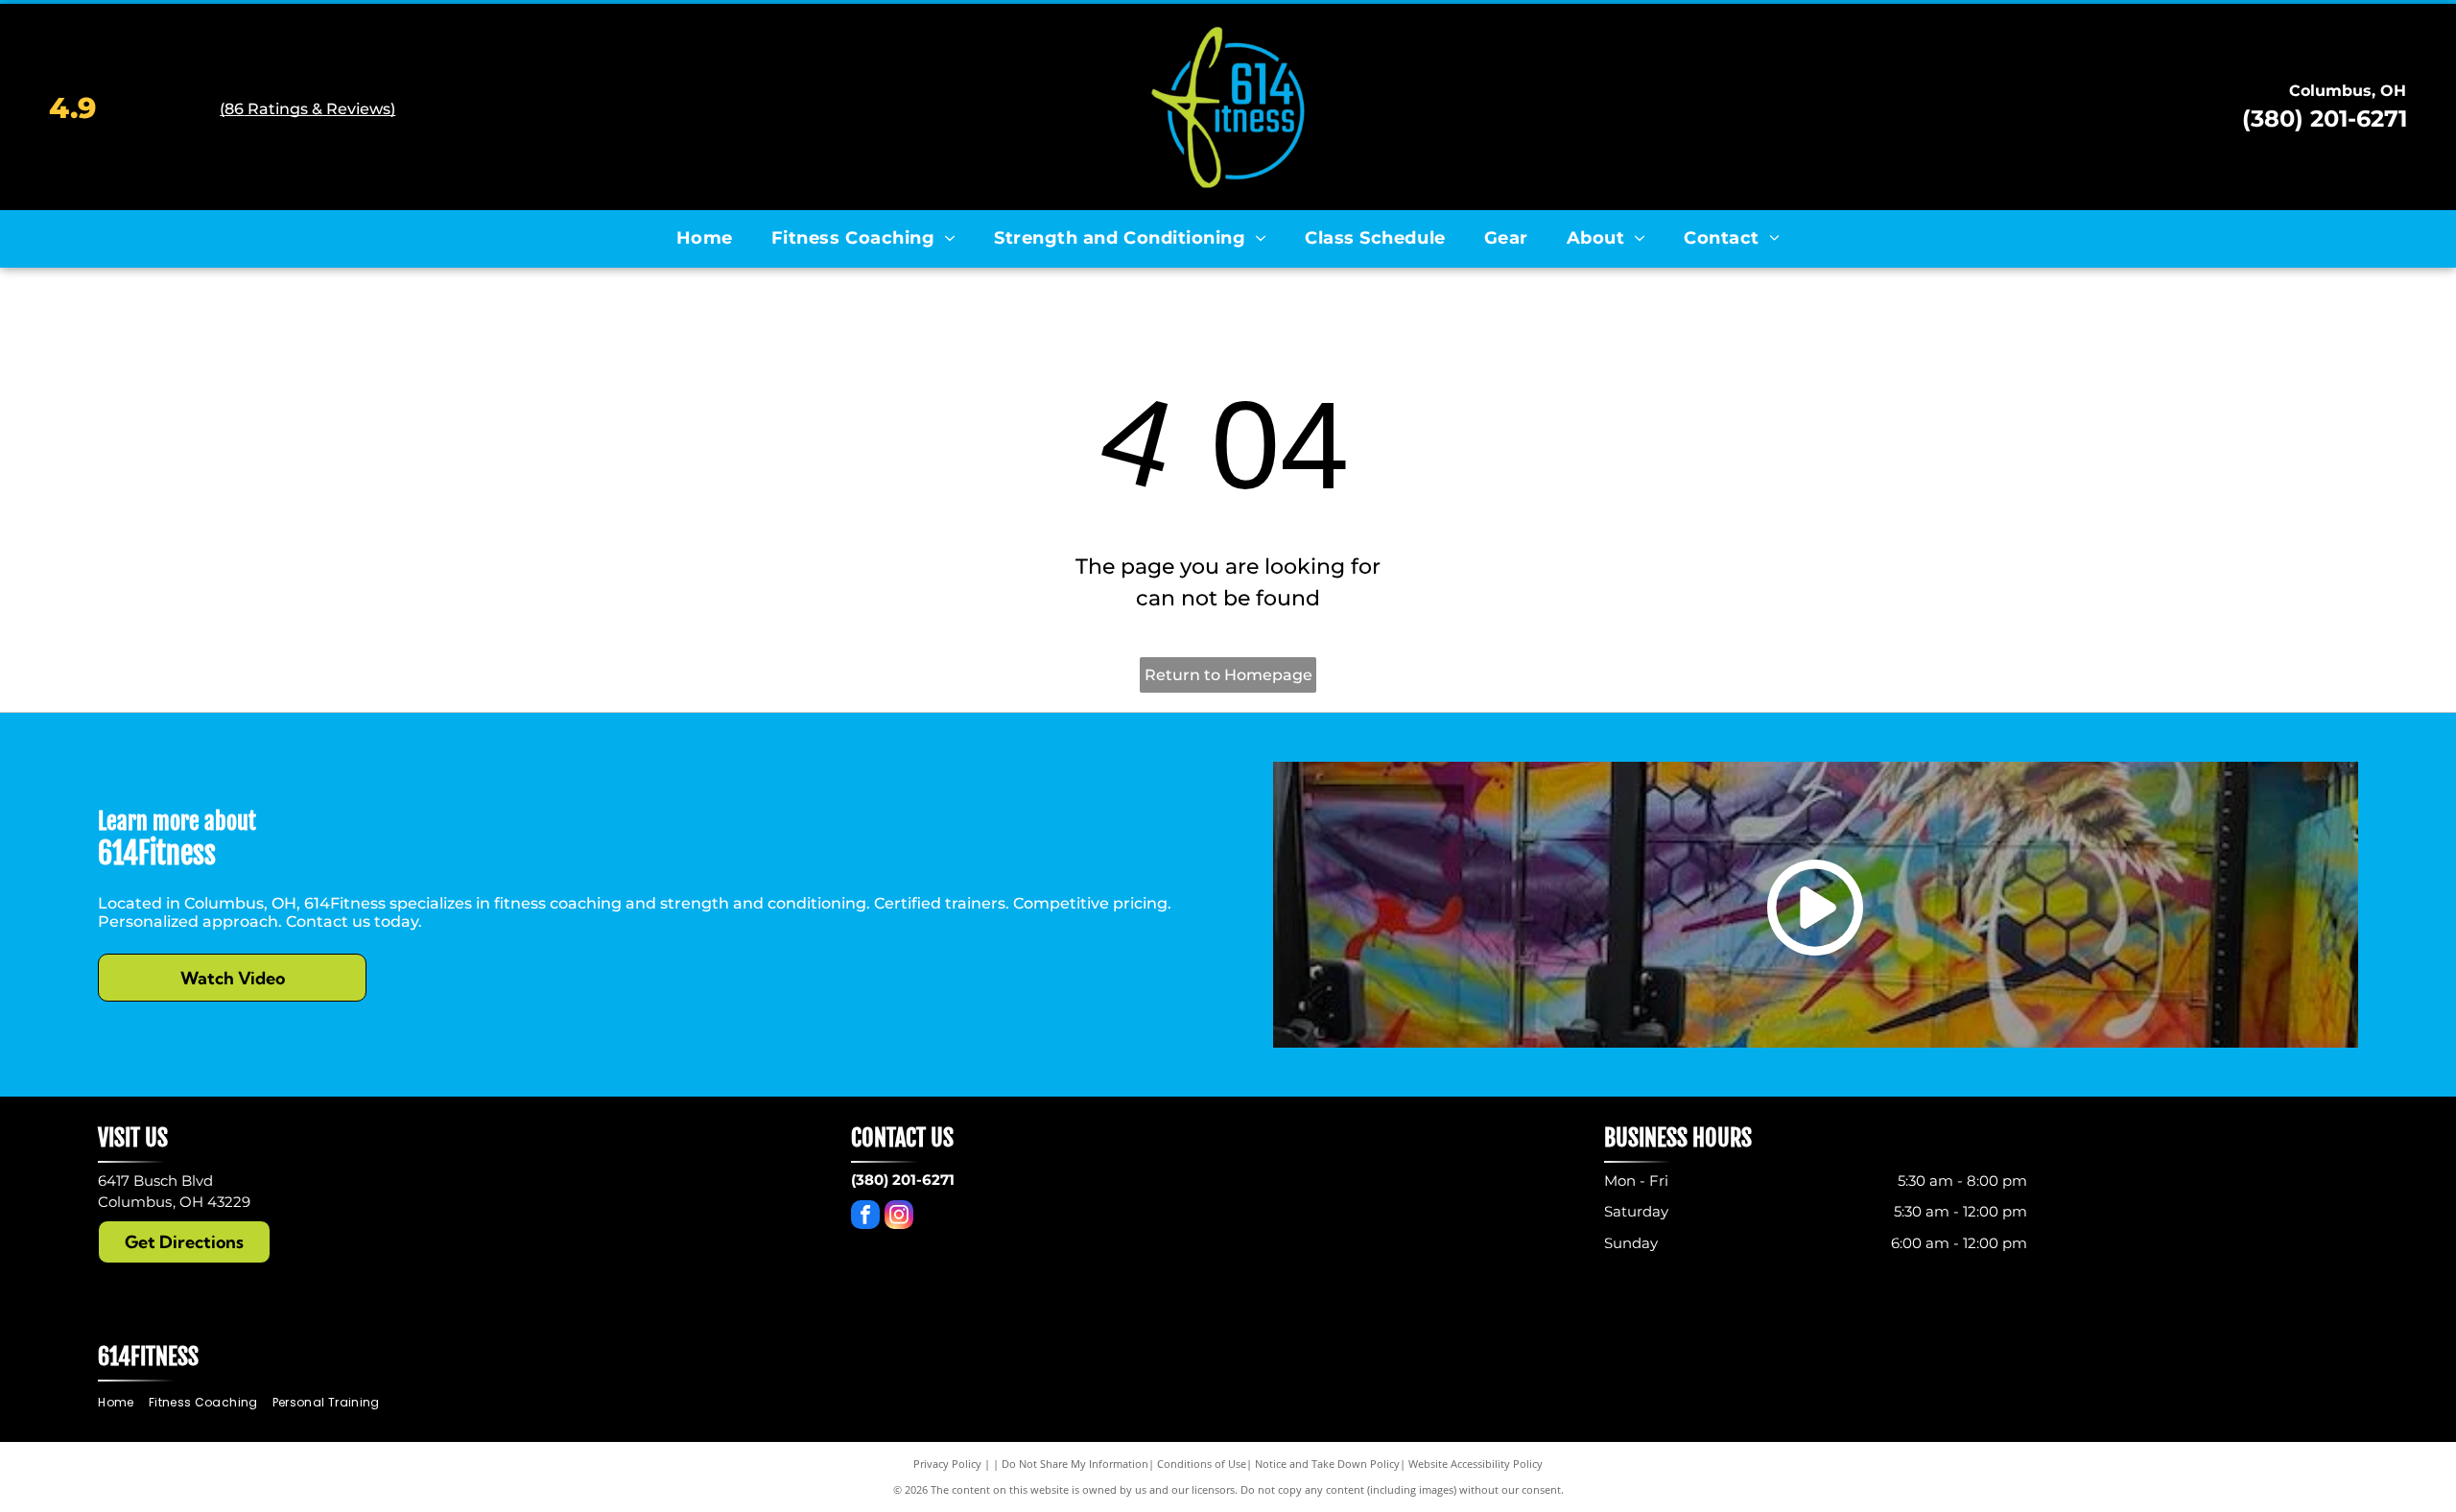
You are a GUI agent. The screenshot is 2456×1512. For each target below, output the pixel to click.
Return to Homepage (1228, 675)
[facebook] (865, 1217)
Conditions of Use (1202, 1464)
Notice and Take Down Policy (1327, 1464)
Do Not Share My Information (1075, 1464)
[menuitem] (705, 238)
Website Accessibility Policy (1476, 1464)
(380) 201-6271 (2325, 118)
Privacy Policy (947, 1464)
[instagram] (899, 1217)
